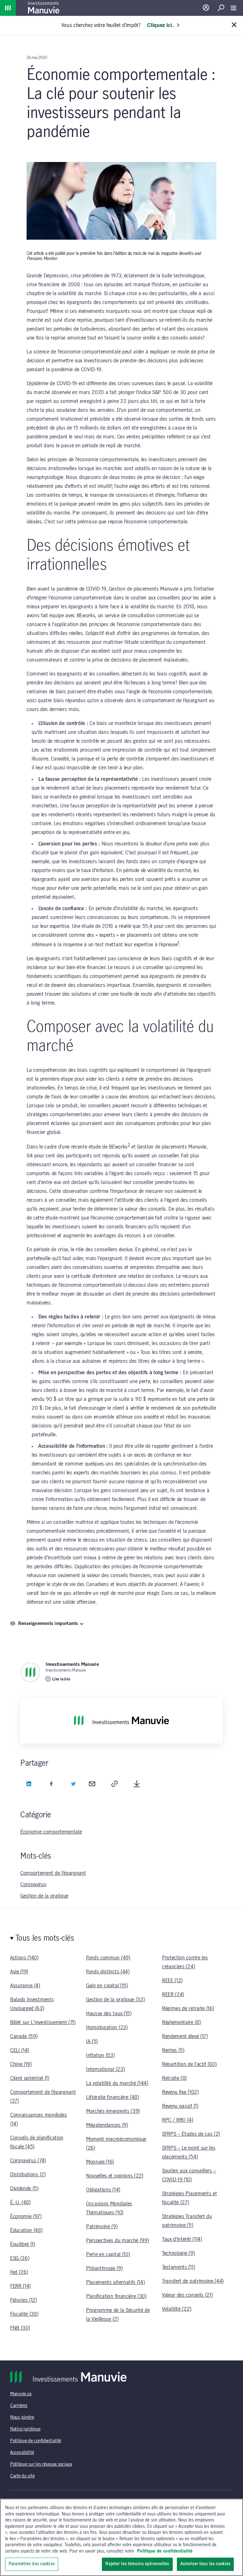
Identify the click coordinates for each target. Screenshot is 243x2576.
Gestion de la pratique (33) (115, 2000)
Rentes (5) (173, 2050)
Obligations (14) (103, 2190)
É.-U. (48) (20, 2203)
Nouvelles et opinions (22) (115, 2176)
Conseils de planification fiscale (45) (37, 2142)
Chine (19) (21, 2064)
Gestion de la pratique (44, 1896)
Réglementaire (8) (181, 2023)
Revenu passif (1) (180, 2106)
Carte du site (22, 2476)
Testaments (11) (178, 2267)
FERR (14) (20, 2286)
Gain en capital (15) (107, 1986)
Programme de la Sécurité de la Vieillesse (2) (118, 2315)
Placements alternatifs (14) (115, 2282)
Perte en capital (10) (108, 2255)
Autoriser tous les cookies (205, 2564)
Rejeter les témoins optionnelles (137, 2564)
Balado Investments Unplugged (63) (32, 2004)
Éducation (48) (26, 2230)
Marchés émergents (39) (113, 2111)
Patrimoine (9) (102, 2227)
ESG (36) (20, 2258)
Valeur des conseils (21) (187, 2295)
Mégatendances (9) (107, 2125)
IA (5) (92, 2042)
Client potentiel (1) (30, 2078)
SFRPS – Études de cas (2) (191, 2134)
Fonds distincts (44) (108, 1972)
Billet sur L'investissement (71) (43, 2023)
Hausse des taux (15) (109, 2014)
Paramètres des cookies (32, 2564)
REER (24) (173, 1995)
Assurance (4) (25, 1986)
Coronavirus (33, 1885)
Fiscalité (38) (24, 2314)
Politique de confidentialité (36, 2441)
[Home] (8, 8)
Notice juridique (25, 2429)
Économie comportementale (51, 1832)
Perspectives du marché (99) (117, 2241)
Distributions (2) (28, 2175)
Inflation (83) (100, 2055)
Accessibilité (22, 2453)
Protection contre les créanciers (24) (185, 1962)
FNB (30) (20, 2328)
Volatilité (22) (177, 2309)
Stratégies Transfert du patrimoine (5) (187, 2221)
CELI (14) (20, 2050)
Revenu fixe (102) (180, 2092)
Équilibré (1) (23, 2244)
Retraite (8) (174, 2078)
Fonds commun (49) (108, 1958)
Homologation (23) (107, 2028)
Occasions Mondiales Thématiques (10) (109, 2208)
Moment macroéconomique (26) (116, 2144)
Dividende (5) (24, 2189)
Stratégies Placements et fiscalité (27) (189, 2198)
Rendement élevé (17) (185, 2036)
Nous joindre (22, 2417)
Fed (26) (19, 2272)
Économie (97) (26, 2217)
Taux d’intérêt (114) (182, 2239)
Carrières (19, 2406)
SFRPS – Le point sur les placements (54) (189, 2152)
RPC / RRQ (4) (178, 2120)
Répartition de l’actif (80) (189, 2064)
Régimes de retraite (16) (188, 2009)
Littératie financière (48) (112, 2097)
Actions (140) (24, 1958)
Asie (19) (19, 1972)
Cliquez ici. (160, 25)
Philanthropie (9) (104, 2269)
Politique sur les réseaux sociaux (41, 2464)
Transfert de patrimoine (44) (193, 2281)
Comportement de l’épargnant (53, 1873)
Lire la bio (61, 1679)
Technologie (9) (178, 2253)
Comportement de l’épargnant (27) (43, 2097)
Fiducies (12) (24, 2300)
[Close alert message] (234, 25)
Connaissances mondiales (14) (39, 2120)
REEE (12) (172, 1981)
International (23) (105, 2069)
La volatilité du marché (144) (117, 2083)
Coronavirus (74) (28, 2161)
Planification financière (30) (116, 2296)
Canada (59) (24, 2036)
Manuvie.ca (21, 2394)
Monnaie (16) (100, 2162)
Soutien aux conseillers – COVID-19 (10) (189, 2175)
